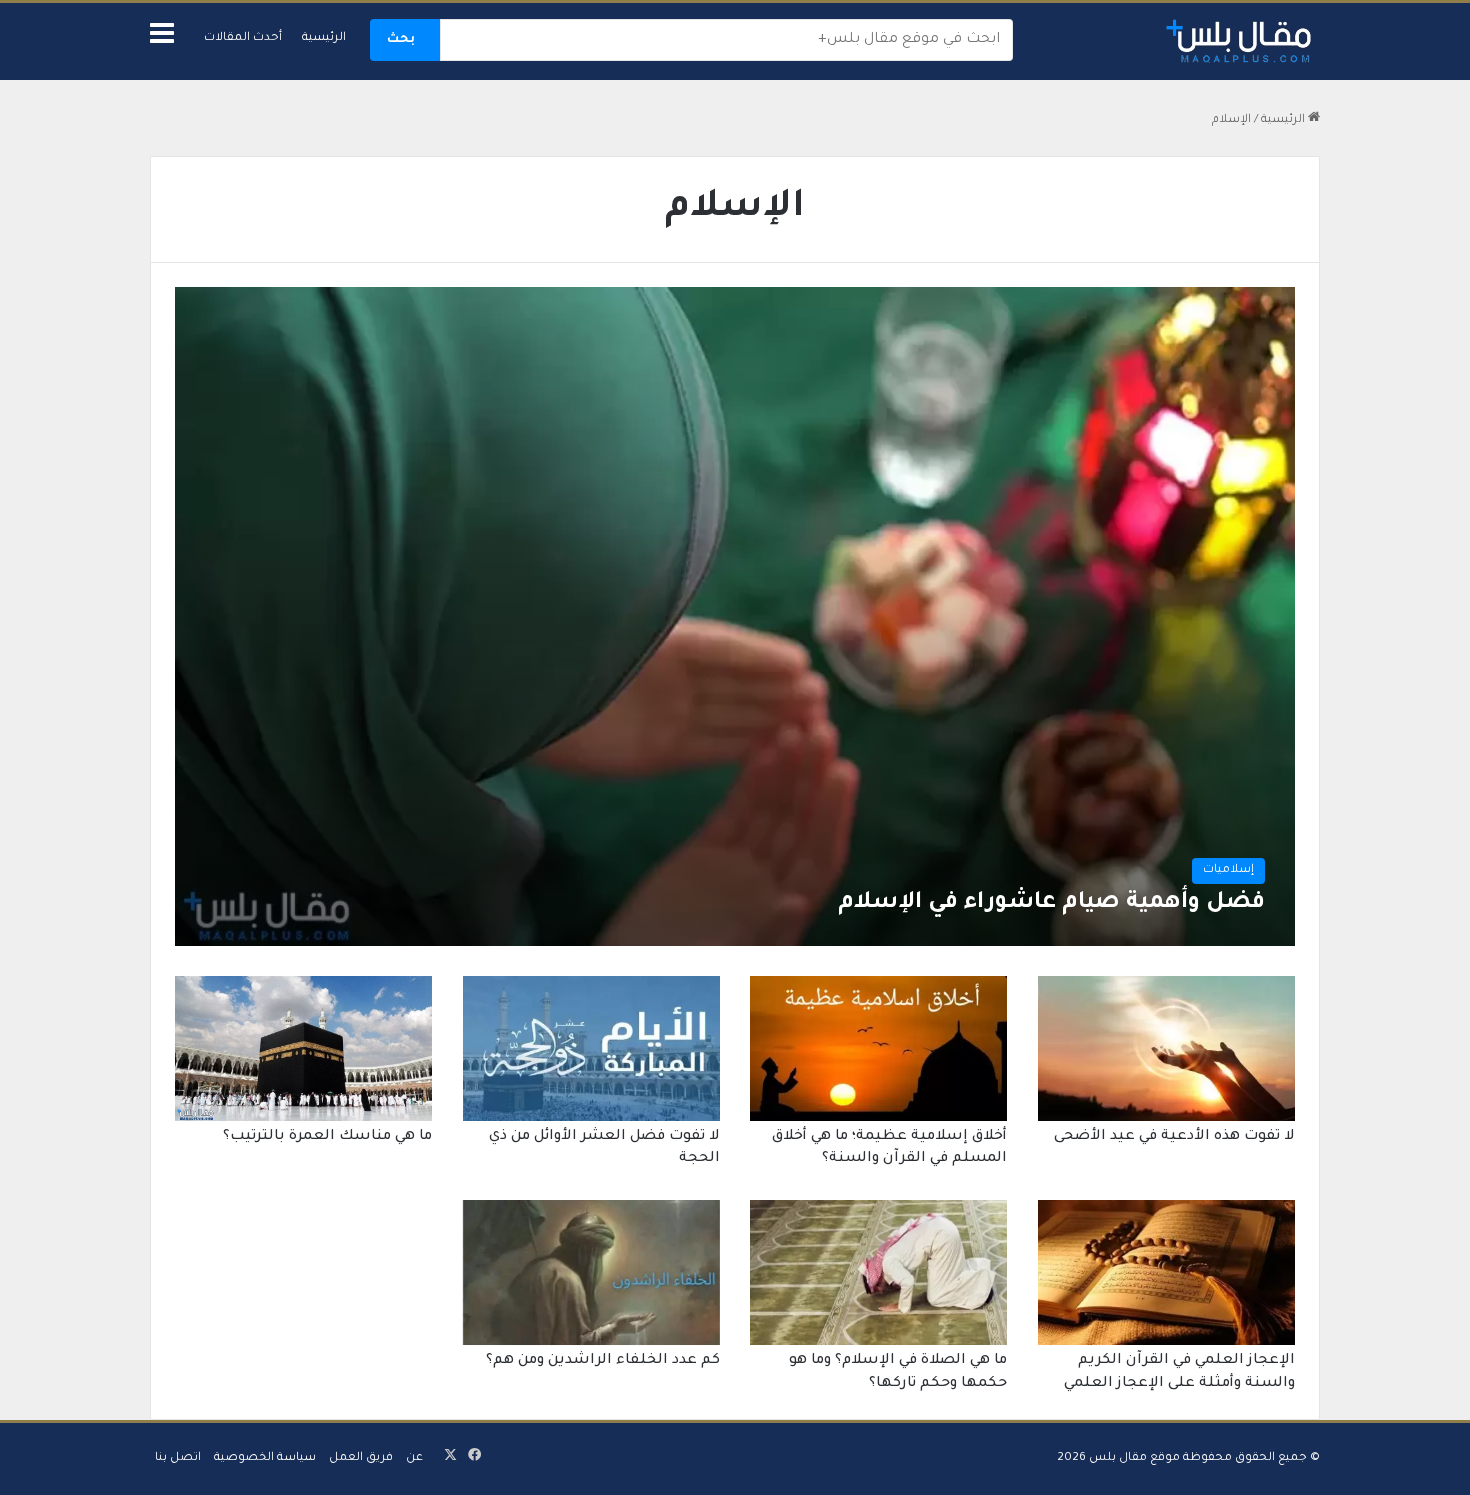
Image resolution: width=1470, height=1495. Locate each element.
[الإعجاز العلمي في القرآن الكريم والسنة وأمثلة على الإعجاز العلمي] (1166, 1272)
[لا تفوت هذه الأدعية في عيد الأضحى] (1166, 1048)
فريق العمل (361, 1458)
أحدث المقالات (243, 38)
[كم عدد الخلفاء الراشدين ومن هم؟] (591, 1272)
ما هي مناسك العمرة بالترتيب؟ (327, 1137)
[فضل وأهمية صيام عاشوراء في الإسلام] (734, 616)
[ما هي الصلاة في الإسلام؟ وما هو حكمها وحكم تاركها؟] (878, 1272)
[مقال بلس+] (1239, 41)
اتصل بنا (178, 1458)
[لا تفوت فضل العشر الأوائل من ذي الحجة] (591, 1048)
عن (414, 1458)
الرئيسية (324, 38)
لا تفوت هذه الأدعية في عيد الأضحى (1174, 1137)
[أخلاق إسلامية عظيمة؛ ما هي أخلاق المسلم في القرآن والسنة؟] (878, 1048)
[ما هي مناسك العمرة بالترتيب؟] (303, 1048)
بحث (401, 40)
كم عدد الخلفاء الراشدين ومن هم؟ (603, 1361)
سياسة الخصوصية (265, 1458)
